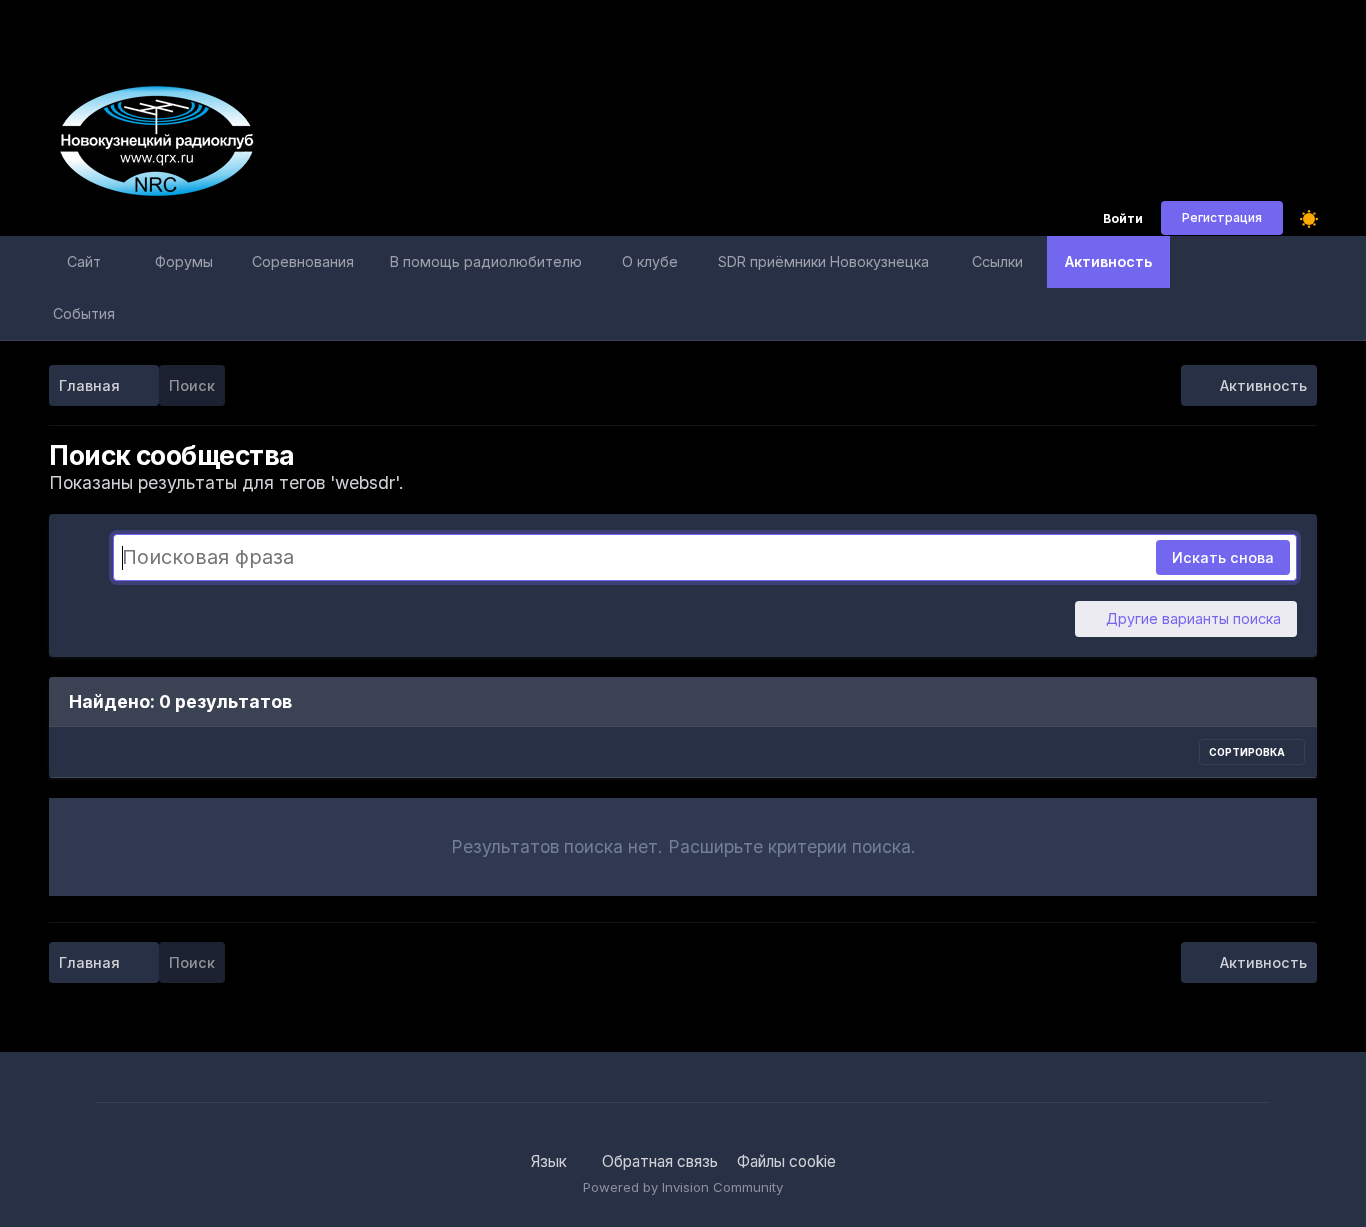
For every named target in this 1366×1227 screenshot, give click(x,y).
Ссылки (997, 261)
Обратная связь (660, 1161)
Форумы (184, 261)
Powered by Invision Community (683, 1187)
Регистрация (1222, 217)
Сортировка (1248, 752)
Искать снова (1223, 557)
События (84, 313)
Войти (1123, 219)
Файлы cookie (786, 1161)
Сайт (84, 261)
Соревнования (303, 261)
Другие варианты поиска (1191, 618)
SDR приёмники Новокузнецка (823, 261)
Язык (551, 1161)
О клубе (650, 261)
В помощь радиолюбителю (486, 261)
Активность (1108, 261)
